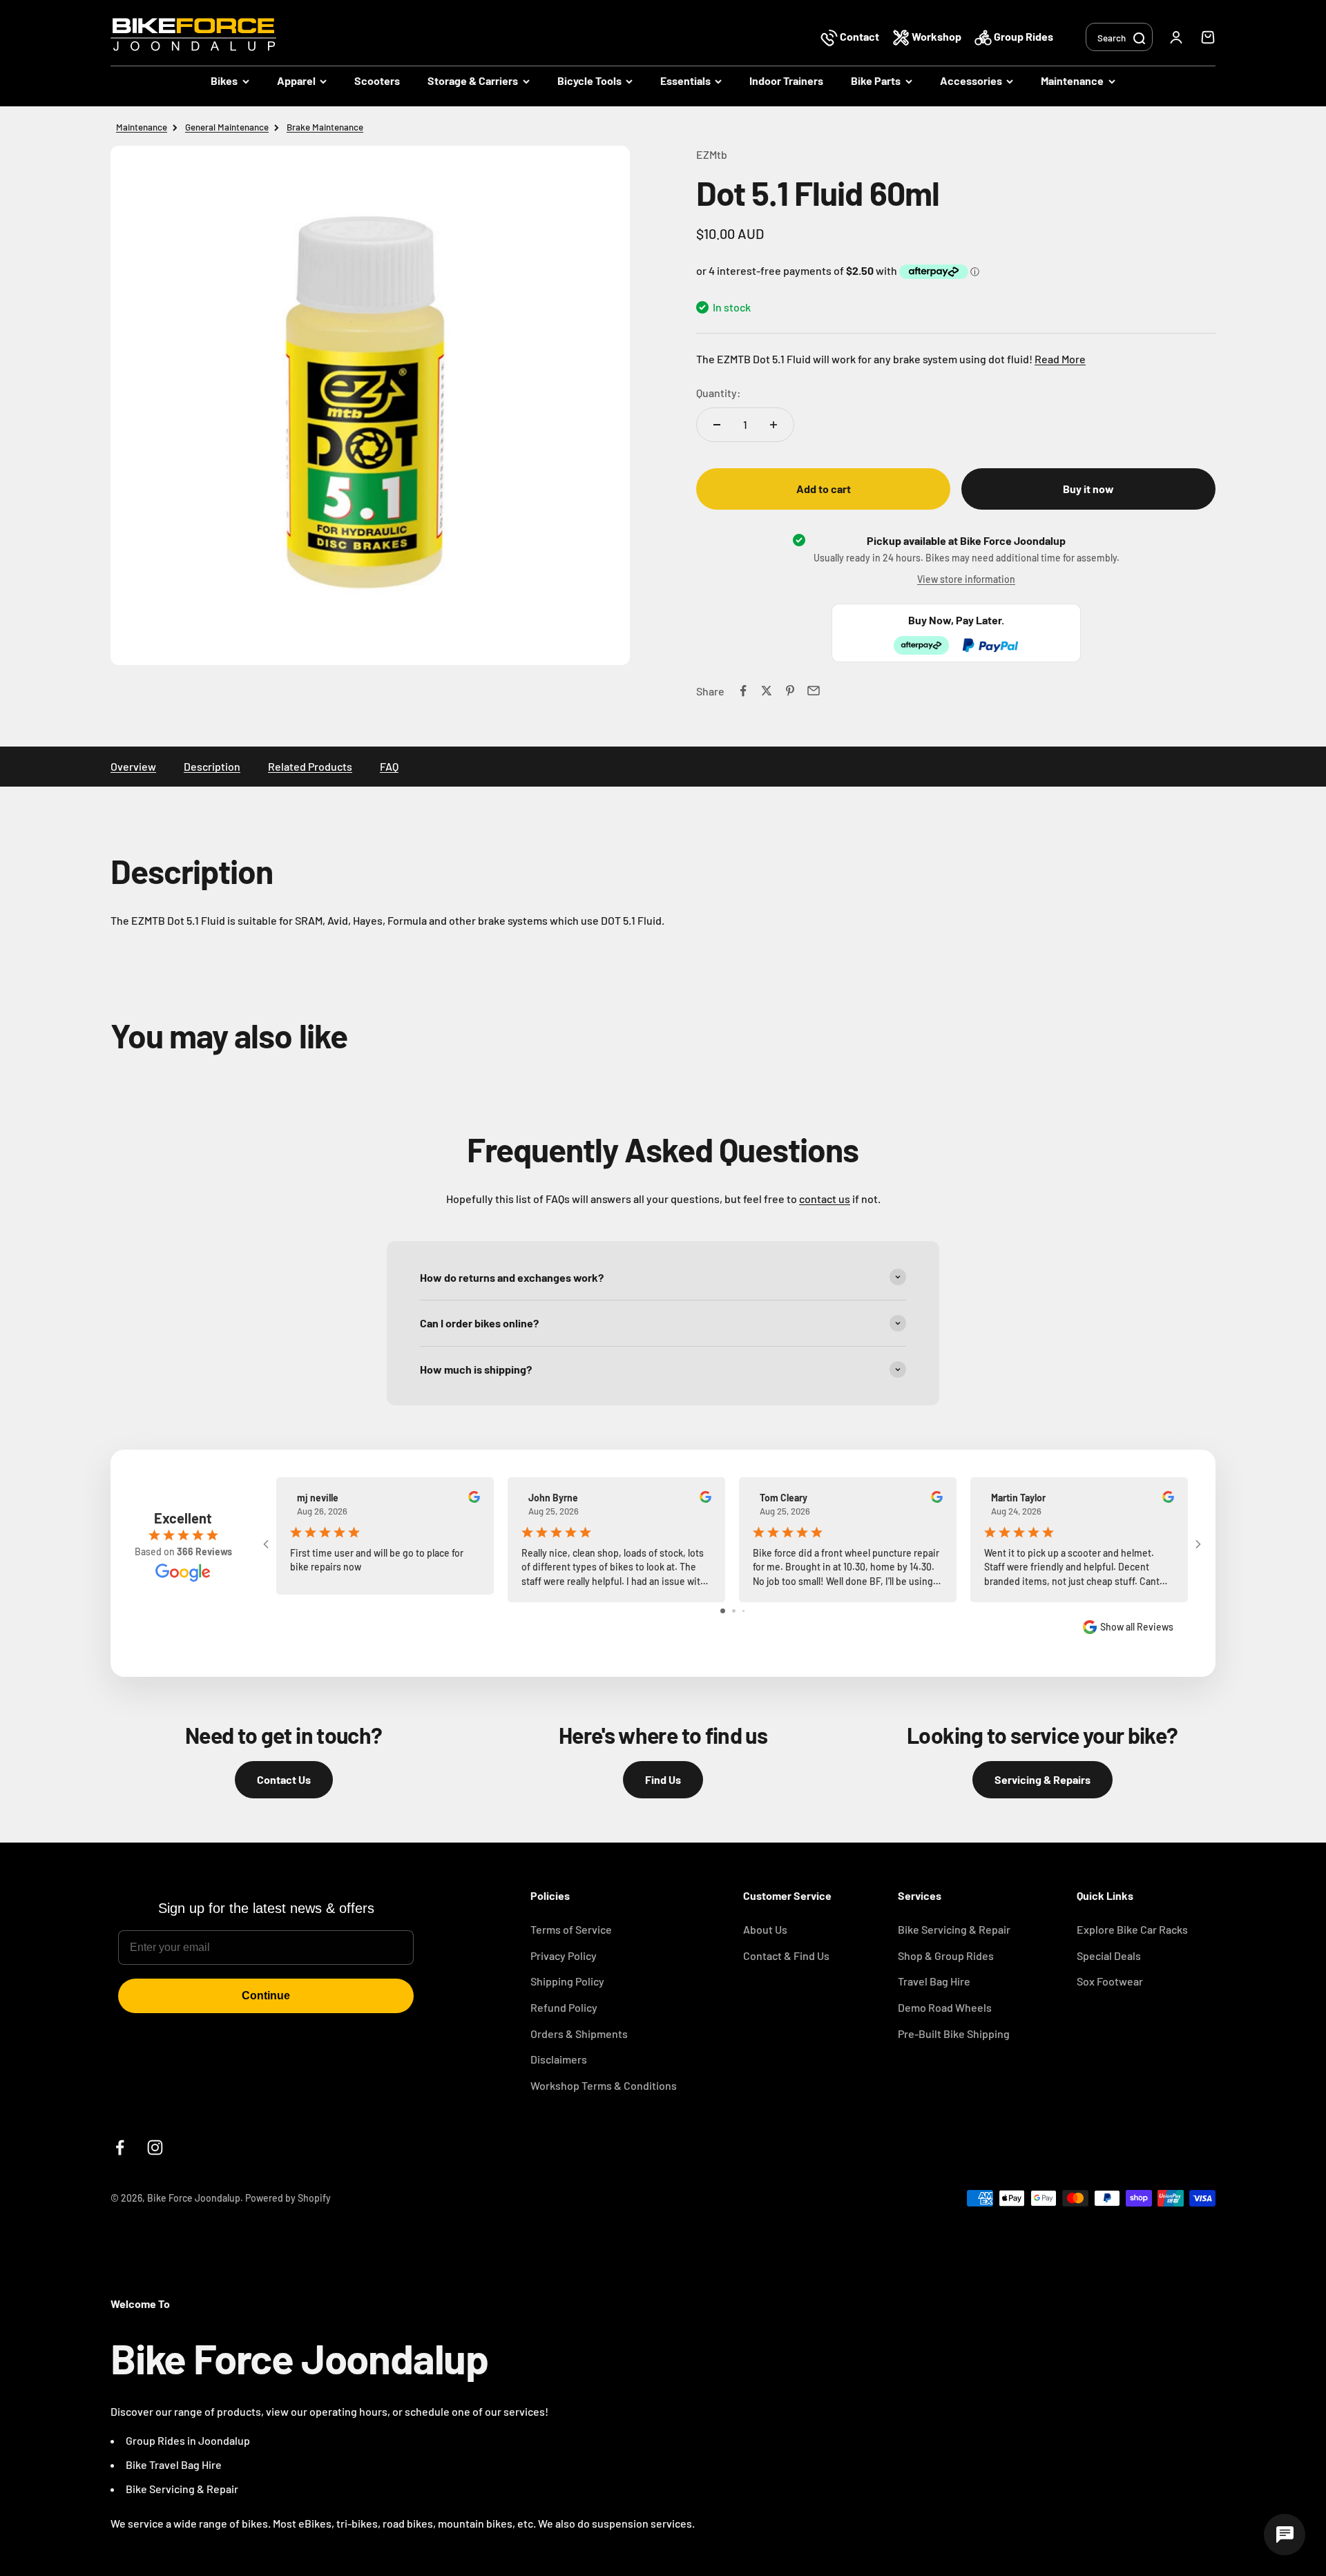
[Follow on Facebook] (120, 2147)
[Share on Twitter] (767, 691)
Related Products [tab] (310, 766)
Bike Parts (876, 80)
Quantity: (719, 393)
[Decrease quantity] (717, 425)
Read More (1060, 359)
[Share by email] (814, 691)
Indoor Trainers (786, 80)
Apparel (296, 80)
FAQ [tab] (389, 766)
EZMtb (712, 154)
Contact (859, 36)
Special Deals (1109, 1955)
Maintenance (1072, 80)
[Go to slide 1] (723, 1611)
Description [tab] (212, 766)
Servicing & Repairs (1042, 1779)
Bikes (224, 80)
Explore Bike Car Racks (1132, 1929)
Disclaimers (559, 2059)
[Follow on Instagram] (155, 2147)
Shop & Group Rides (946, 1955)
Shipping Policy (567, 1981)
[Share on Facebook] (743, 691)
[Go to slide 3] (743, 1611)
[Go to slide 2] (734, 1611)
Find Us (663, 1779)
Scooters (377, 80)
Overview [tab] (133, 766)
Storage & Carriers (473, 80)
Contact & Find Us (786, 1955)
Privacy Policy (564, 1955)
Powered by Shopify (288, 2198)
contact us (825, 1199)
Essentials (685, 80)
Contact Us (284, 1779)
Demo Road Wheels (945, 2007)
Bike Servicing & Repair (954, 1929)
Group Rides (1022, 36)
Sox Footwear (1110, 1981)
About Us (765, 1929)
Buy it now (1088, 489)
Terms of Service (571, 1929)
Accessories (971, 80)
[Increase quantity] (773, 425)
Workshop (936, 36)
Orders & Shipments (579, 2034)
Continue (266, 1996)
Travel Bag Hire (934, 1981)
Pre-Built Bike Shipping (954, 2034)
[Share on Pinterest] (790, 691)
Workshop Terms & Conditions (604, 2085)
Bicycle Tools (589, 80)
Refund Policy (564, 2007)
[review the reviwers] (474, 1499)
